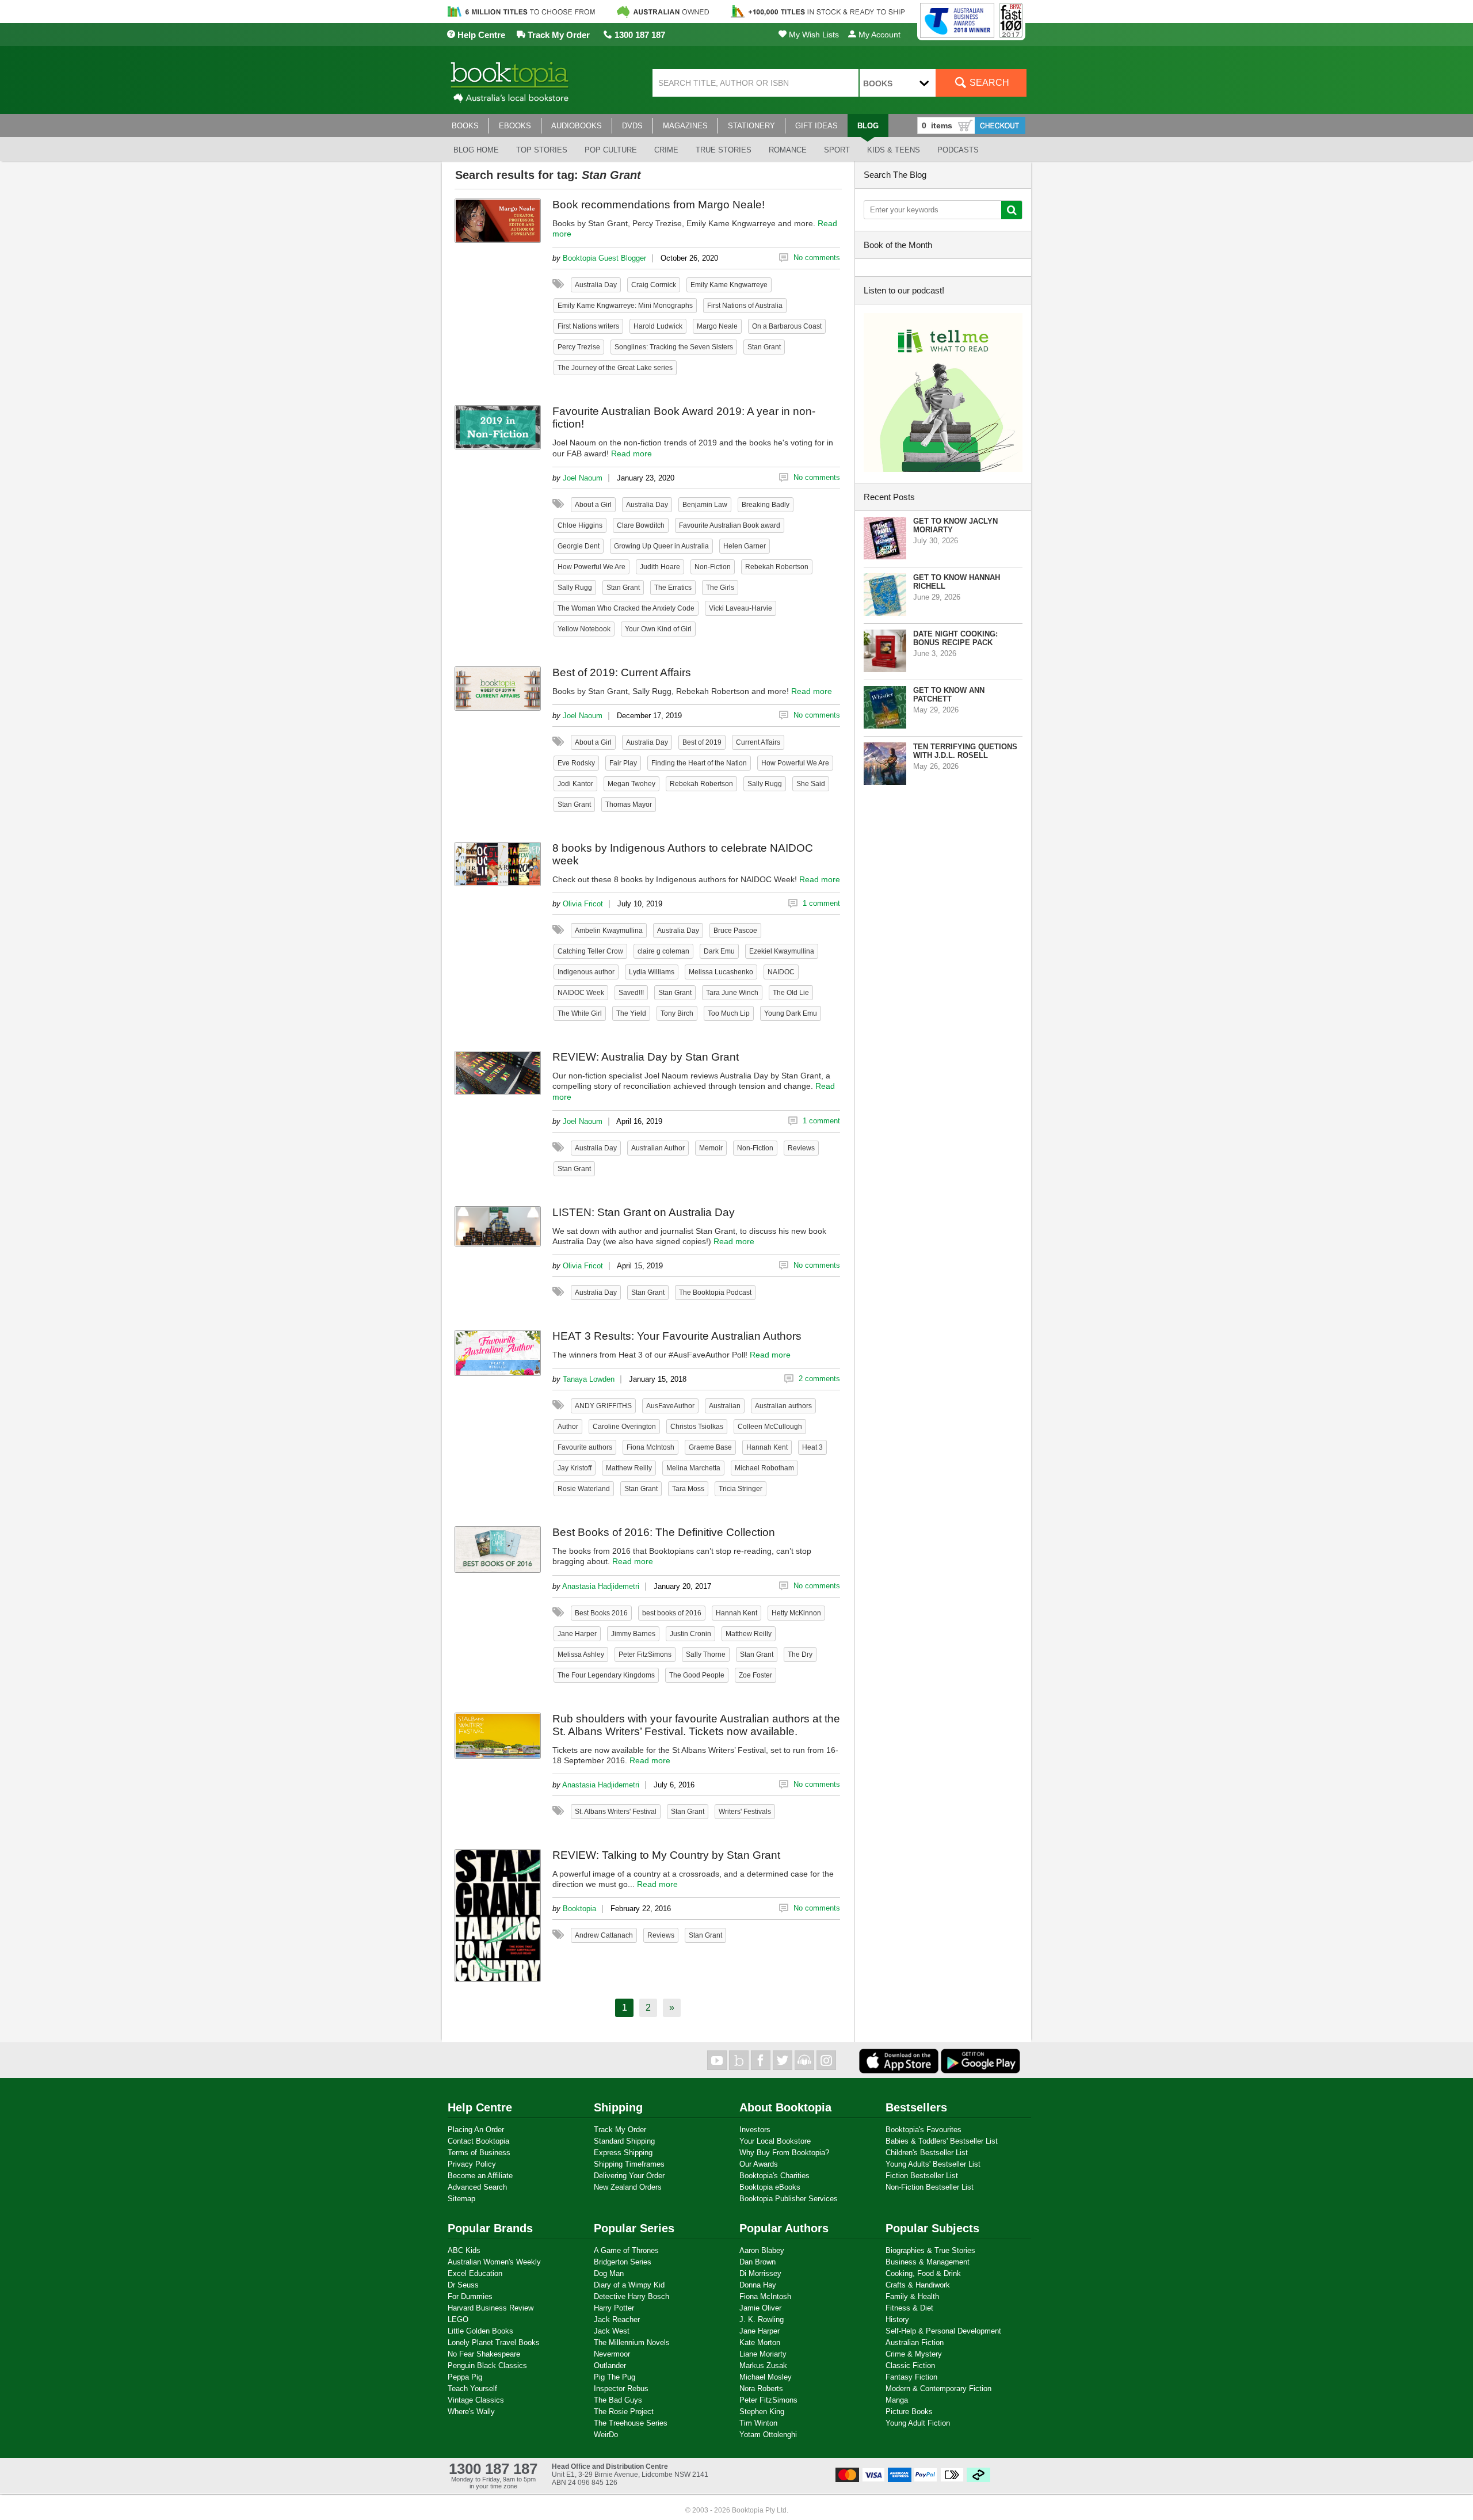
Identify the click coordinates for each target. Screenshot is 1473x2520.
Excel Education (475, 2273)
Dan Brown (758, 2262)
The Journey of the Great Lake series (615, 368)
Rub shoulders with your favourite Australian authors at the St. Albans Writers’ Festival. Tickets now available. (696, 1725)
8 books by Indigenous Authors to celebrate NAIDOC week (683, 854)
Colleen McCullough (770, 1427)
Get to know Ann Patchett (949, 695)
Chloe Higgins (580, 525)
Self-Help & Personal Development (943, 2331)
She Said (811, 784)
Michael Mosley (766, 2377)
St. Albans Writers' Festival (616, 1812)
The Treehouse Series (631, 2423)
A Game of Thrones (626, 2250)
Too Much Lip (729, 1013)
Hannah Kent (767, 1447)
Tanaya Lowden (589, 1379)
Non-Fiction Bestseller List (930, 2187)
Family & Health (912, 2296)
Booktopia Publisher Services (789, 2199)
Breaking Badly (766, 505)
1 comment (821, 903)
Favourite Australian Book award (730, 525)
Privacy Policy (472, 2164)
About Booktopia (785, 2107)
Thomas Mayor (629, 805)
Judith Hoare (660, 567)
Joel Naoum (583, 478)
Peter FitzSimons (645, 1654)
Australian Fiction (915, 2342)
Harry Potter (614, 2308)
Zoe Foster (755, 1675)
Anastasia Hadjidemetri (601, 1586)
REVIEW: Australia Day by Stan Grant (646, 1057)
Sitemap (461, 2199)
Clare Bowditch (641, 525)
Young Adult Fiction (918, 2423)
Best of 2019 (702, 742)
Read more (631, 453)
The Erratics (673, 588)
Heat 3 (812, 1447)
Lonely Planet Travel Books (494, 2342)
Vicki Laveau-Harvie (741, 608)
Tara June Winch (732, 993)
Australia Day (596, 285)
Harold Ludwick (658, 326)
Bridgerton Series (623, 2262)
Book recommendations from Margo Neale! (659, 205)
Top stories (542, 150)
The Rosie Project (624, 2412)
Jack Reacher (617, 2319)
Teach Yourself (472, 2389)
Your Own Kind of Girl (658, 629)
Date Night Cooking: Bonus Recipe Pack (955, 638)
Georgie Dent (579, 546)
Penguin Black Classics (487, 2365)
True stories (724, 150)
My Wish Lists (813, 35)
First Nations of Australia (745, 306)
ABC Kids (464, 2250)
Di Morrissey (760, 2273)
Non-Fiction (713, 567)
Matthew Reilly (629, 1468)
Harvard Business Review (491, 2308)
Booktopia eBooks (770, 2187)
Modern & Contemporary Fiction (938, 2389)
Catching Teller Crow (590, 951)
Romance (788, 150)
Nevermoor (612, 2354)
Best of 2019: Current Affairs (622, 672)
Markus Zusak (763, 2365)
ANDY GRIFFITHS (603, 1406)
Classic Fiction (910, 2365)
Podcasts (958, 150)
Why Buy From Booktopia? (784, 2153)
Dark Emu (719, 951)
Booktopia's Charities (774, 2176)
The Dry (800, 1654)
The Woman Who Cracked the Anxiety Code (626, 608)
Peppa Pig (465, 2377)
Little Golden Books (480, 2331)
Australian (725, 1406)
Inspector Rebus (621, 2389)
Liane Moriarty (763, 2354)
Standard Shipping (624, 2141)
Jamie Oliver (760, 2308)
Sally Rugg (575, 588)
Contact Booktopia (478, 2141)
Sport (837, 150)
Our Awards (759, 2164)
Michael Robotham (764, 1468)
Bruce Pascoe (735, 931)
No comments (817, 258)
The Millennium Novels (632, 2342)
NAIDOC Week (581, 993)
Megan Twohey (631, 784)
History (897, 2319)
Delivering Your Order (629, 2176)
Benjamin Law (705, 505)
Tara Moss (688, 1489)
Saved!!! (631, 993)
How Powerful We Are (592, 567)
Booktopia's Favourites (924, 2130)
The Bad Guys (618, 2400)
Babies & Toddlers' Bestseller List (942, 2141)
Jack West (612, 2331)
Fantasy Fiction (911, 2377)
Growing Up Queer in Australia (661, 546)
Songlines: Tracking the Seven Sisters (674, 347)
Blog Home (476, 150)
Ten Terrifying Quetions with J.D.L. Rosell (965, 751)
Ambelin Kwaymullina (609, 931)
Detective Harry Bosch (631, 2296)
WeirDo (606, 2435)
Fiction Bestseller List (922, 2176)
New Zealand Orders (628, 2187)
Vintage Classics (476, 2400)
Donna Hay (758, 2285)
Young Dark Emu (791, 1013)
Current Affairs (758, 742)
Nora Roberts (761, 2389)
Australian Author (658, 1148)
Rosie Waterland (584, 1489)
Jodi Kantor (575, 784)
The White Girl (580, 1013)
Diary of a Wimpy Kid (629, 2285)
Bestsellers (916, 2107)
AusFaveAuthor (670, 1406)
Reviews (801, 1148)
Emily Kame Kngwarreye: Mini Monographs (625, 306)
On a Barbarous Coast (787, 326)
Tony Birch (677, 1013)
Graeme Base (710, 1447)
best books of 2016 (672, 1613)
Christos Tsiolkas (697, 1427)
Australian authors (783, 1406)
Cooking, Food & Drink (923, 2273)
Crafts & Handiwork (918, 2285)
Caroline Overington (624, 1427)
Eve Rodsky (576, 763)
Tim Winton (758, 2423)
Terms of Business (479, 2153)
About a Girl (593, 505)
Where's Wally (471, 2412)
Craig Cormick (654, 285)
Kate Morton (760, 2342)
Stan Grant (764, 347)
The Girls (720, 588)
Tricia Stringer (741, 1489)
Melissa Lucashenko (721, 972)
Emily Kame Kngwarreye (729, 285)
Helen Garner (745, 546)
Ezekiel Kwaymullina (782, 951)
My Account (878, 35)
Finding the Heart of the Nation (699, 763)
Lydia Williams (652, 972)
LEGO (458, 2319)
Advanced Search (477, 2187)
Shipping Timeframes (629, 2164)
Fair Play (623, 763)
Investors (755, 2130)
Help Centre (480, 35)
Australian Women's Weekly (494, 2262)
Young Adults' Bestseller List (933, 2164)
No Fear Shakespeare (484, 2354)
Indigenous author (586, 972)
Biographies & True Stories (930, 2250)
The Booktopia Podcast (715, 1293)
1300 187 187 (639, 35)
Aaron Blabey (762, 2250)
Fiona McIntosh (650, 1447)
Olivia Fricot (583, 904)
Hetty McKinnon (796, 1613)
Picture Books (909, 2412)
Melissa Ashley (581, 1654)
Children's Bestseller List (927, 2153)
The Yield (631, 1013)
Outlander (610, 2365)
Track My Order (558, 35)
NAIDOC (781, 972)
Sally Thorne (706, 1654)
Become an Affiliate (480, 2176)
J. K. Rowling (762, 2319)
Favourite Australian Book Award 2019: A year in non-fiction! (684, 418)
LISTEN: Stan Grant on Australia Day (644, 1212)
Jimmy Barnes (633, 1634)
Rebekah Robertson (777, 567)
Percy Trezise (579, 347)
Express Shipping (623, 2153)
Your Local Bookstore (775, 2141)
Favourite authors (585, 1447)
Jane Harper (577, 1634)
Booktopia (579, 1909)
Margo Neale (717, 326)
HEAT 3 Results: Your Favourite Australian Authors (677, 1336)
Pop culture (611, 150)
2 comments (819, 1379)
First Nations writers (588, 326)
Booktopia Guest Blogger (604, 258)
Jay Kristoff (575, 1468)
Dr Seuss (463, 2285)
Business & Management (928, 2262)
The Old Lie (791, 993)
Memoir (711, 1148)
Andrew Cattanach (604, 1935)
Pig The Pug (615, 2377)
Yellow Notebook (584, 629)
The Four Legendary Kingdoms (606, 1675)
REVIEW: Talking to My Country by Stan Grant (666, 1855)
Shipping (618, 2107)
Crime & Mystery (914, 2354)
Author (568, 1427)
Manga (897, 2400)
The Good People (697, 1675)
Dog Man (609, 2273)
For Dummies (470, 2296)
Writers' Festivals (745, 1812)
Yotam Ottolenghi (768, 2435)
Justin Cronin (690, 1634)
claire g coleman (663, 951)
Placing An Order (476, 2130)
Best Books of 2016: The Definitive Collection (664, 1532)
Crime (666, 150)
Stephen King (762, 2412)
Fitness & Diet (909, 2308)
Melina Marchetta (693, 1468)
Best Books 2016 (601, 1613)
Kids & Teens (894, 150)
